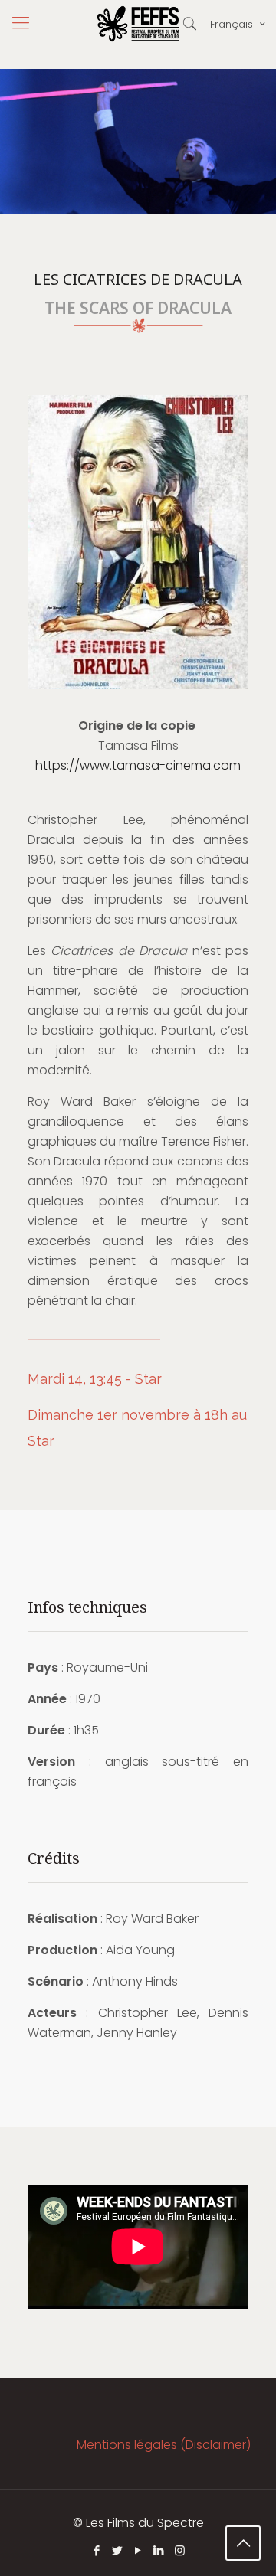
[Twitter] (118, 2550)
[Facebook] (97, 2550)
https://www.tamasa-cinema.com (138, 765)
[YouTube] (138, 2550)
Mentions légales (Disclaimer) (164, 2445)
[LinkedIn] (159, 2550)
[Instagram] (180, 2550)
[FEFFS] (138, 23)
